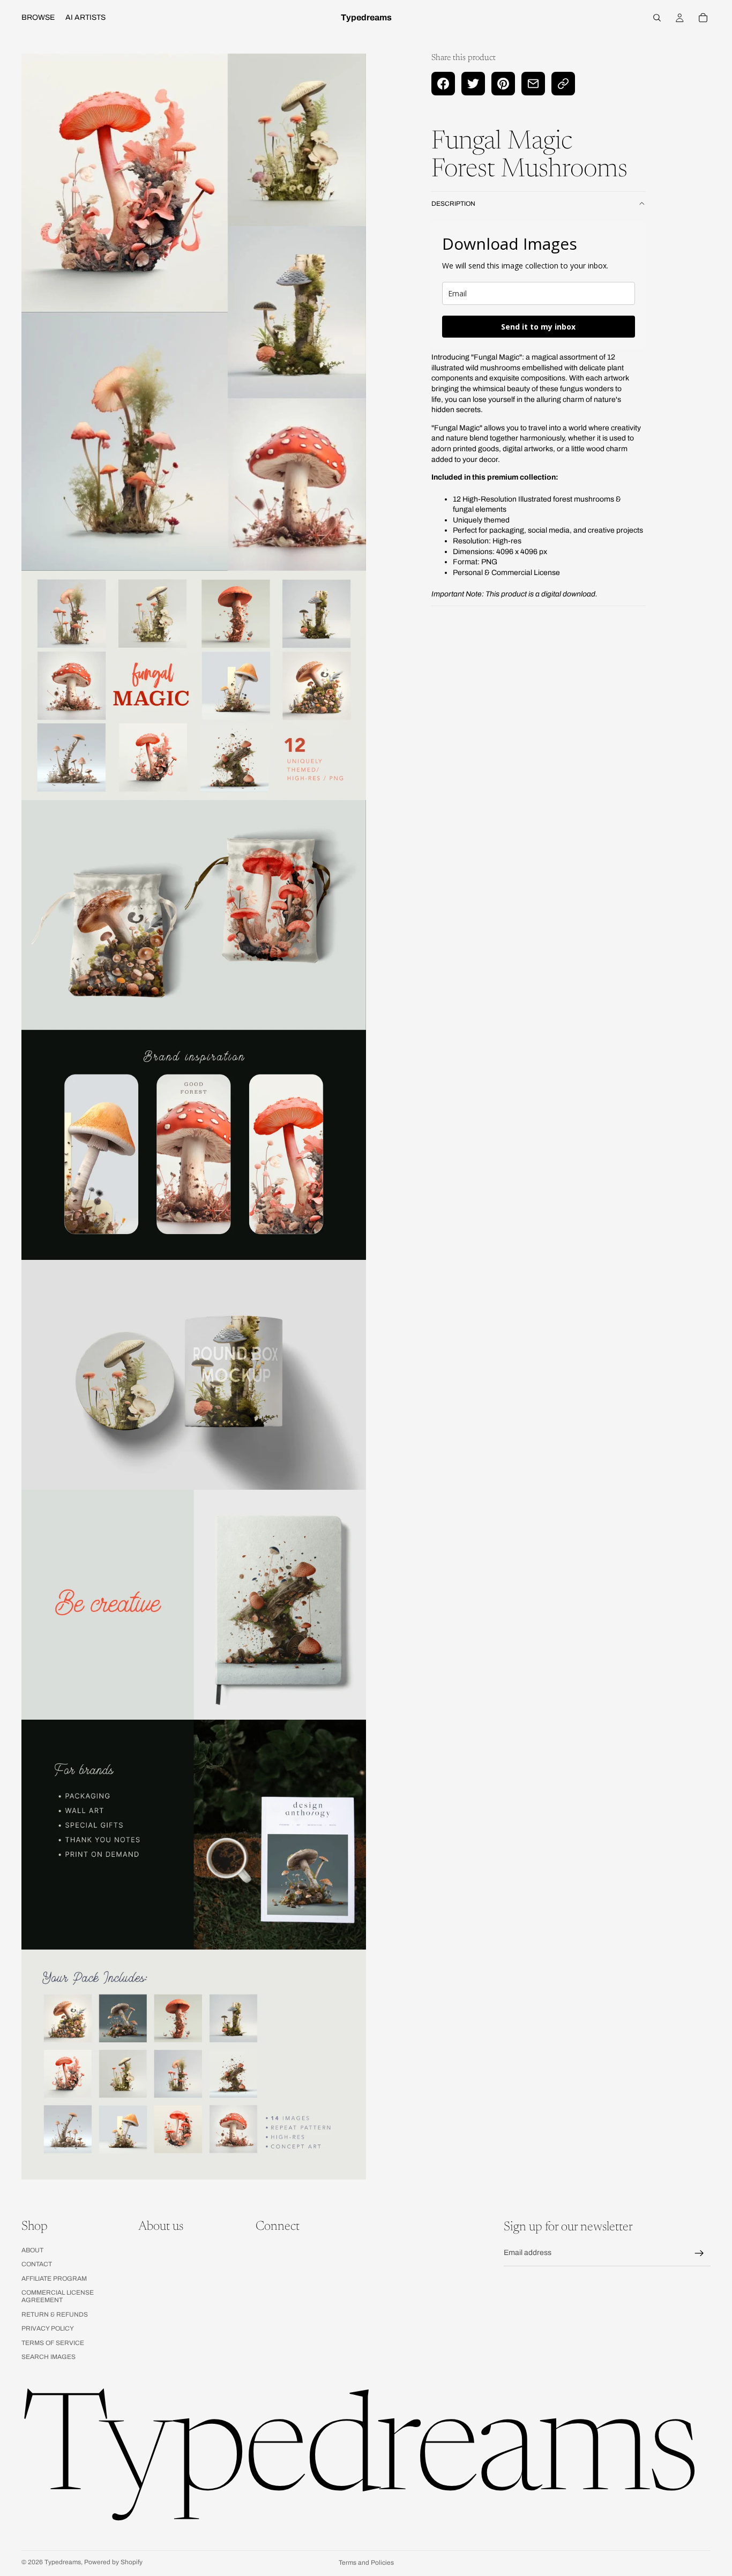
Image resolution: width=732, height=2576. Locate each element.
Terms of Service (53, 2342)
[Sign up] (699, 2253)
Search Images (48, 2357)
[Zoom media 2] (194, 686)
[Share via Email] (533, 84)
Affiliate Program (54, 2278)
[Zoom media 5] (194, 1375)
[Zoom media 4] (194, 1145)
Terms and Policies (366, 2563)
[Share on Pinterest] (503, 84)
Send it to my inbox (538, 327)
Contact (37, 2264)
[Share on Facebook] (443, 84)
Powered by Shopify (113, 2562)
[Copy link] (563, 84)
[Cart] (703, 18)
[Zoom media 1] (194, 312)
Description (453, 204)
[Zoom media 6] (194, 1605)
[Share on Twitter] (473, 84)
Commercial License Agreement (58, 2296)
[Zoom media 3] (194, 915)
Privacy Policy (48, 2328)
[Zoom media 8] (194, 2064)
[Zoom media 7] (194, 1835)
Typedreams (63, 2562)
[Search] (657, 18)
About (32, 2250)
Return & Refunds (55, 2314)
